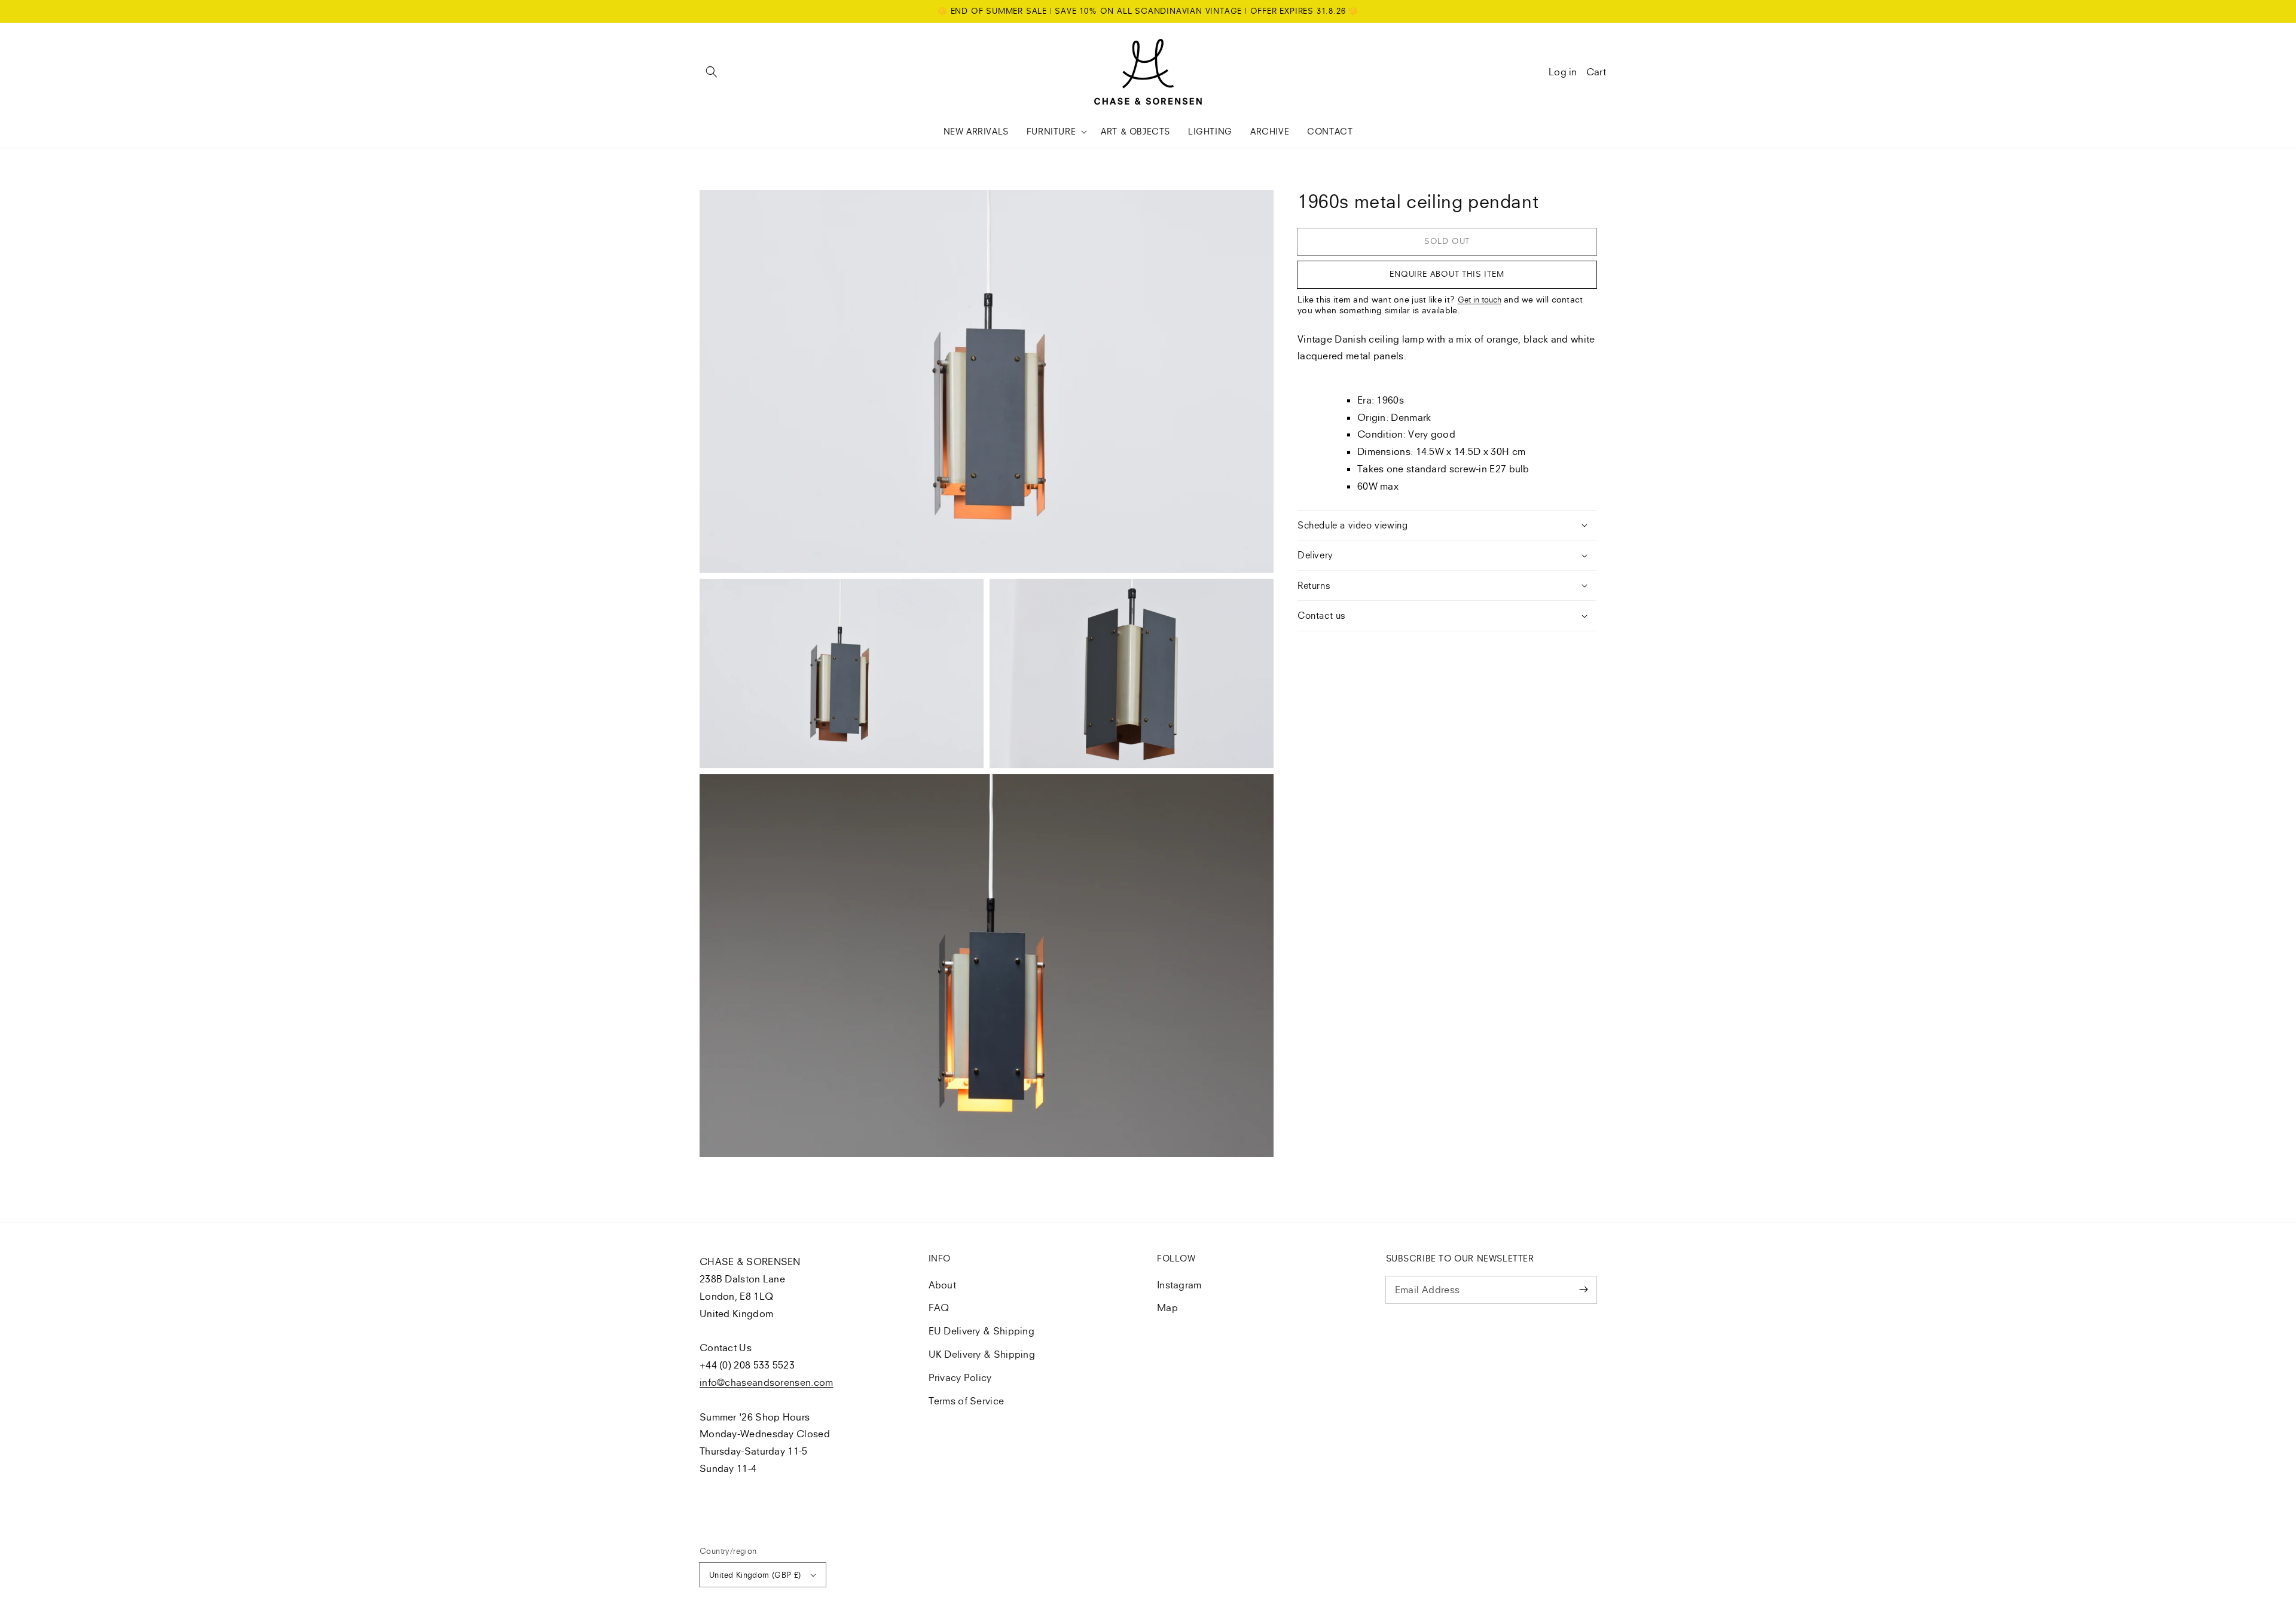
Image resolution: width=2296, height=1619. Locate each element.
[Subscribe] (1583, 1290)
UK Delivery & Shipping (982, 1354)
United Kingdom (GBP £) (755, 1575)
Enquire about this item (1447, 274)
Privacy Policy (960, 1377)
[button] (712, 72)
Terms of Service (967, 1401)
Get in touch (1480, 300)
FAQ (939, 1308)
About (943, 1285)
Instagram (1179, 1285)
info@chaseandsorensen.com (767, 1382)
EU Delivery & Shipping (982, 1331)
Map (1167, 1308)
